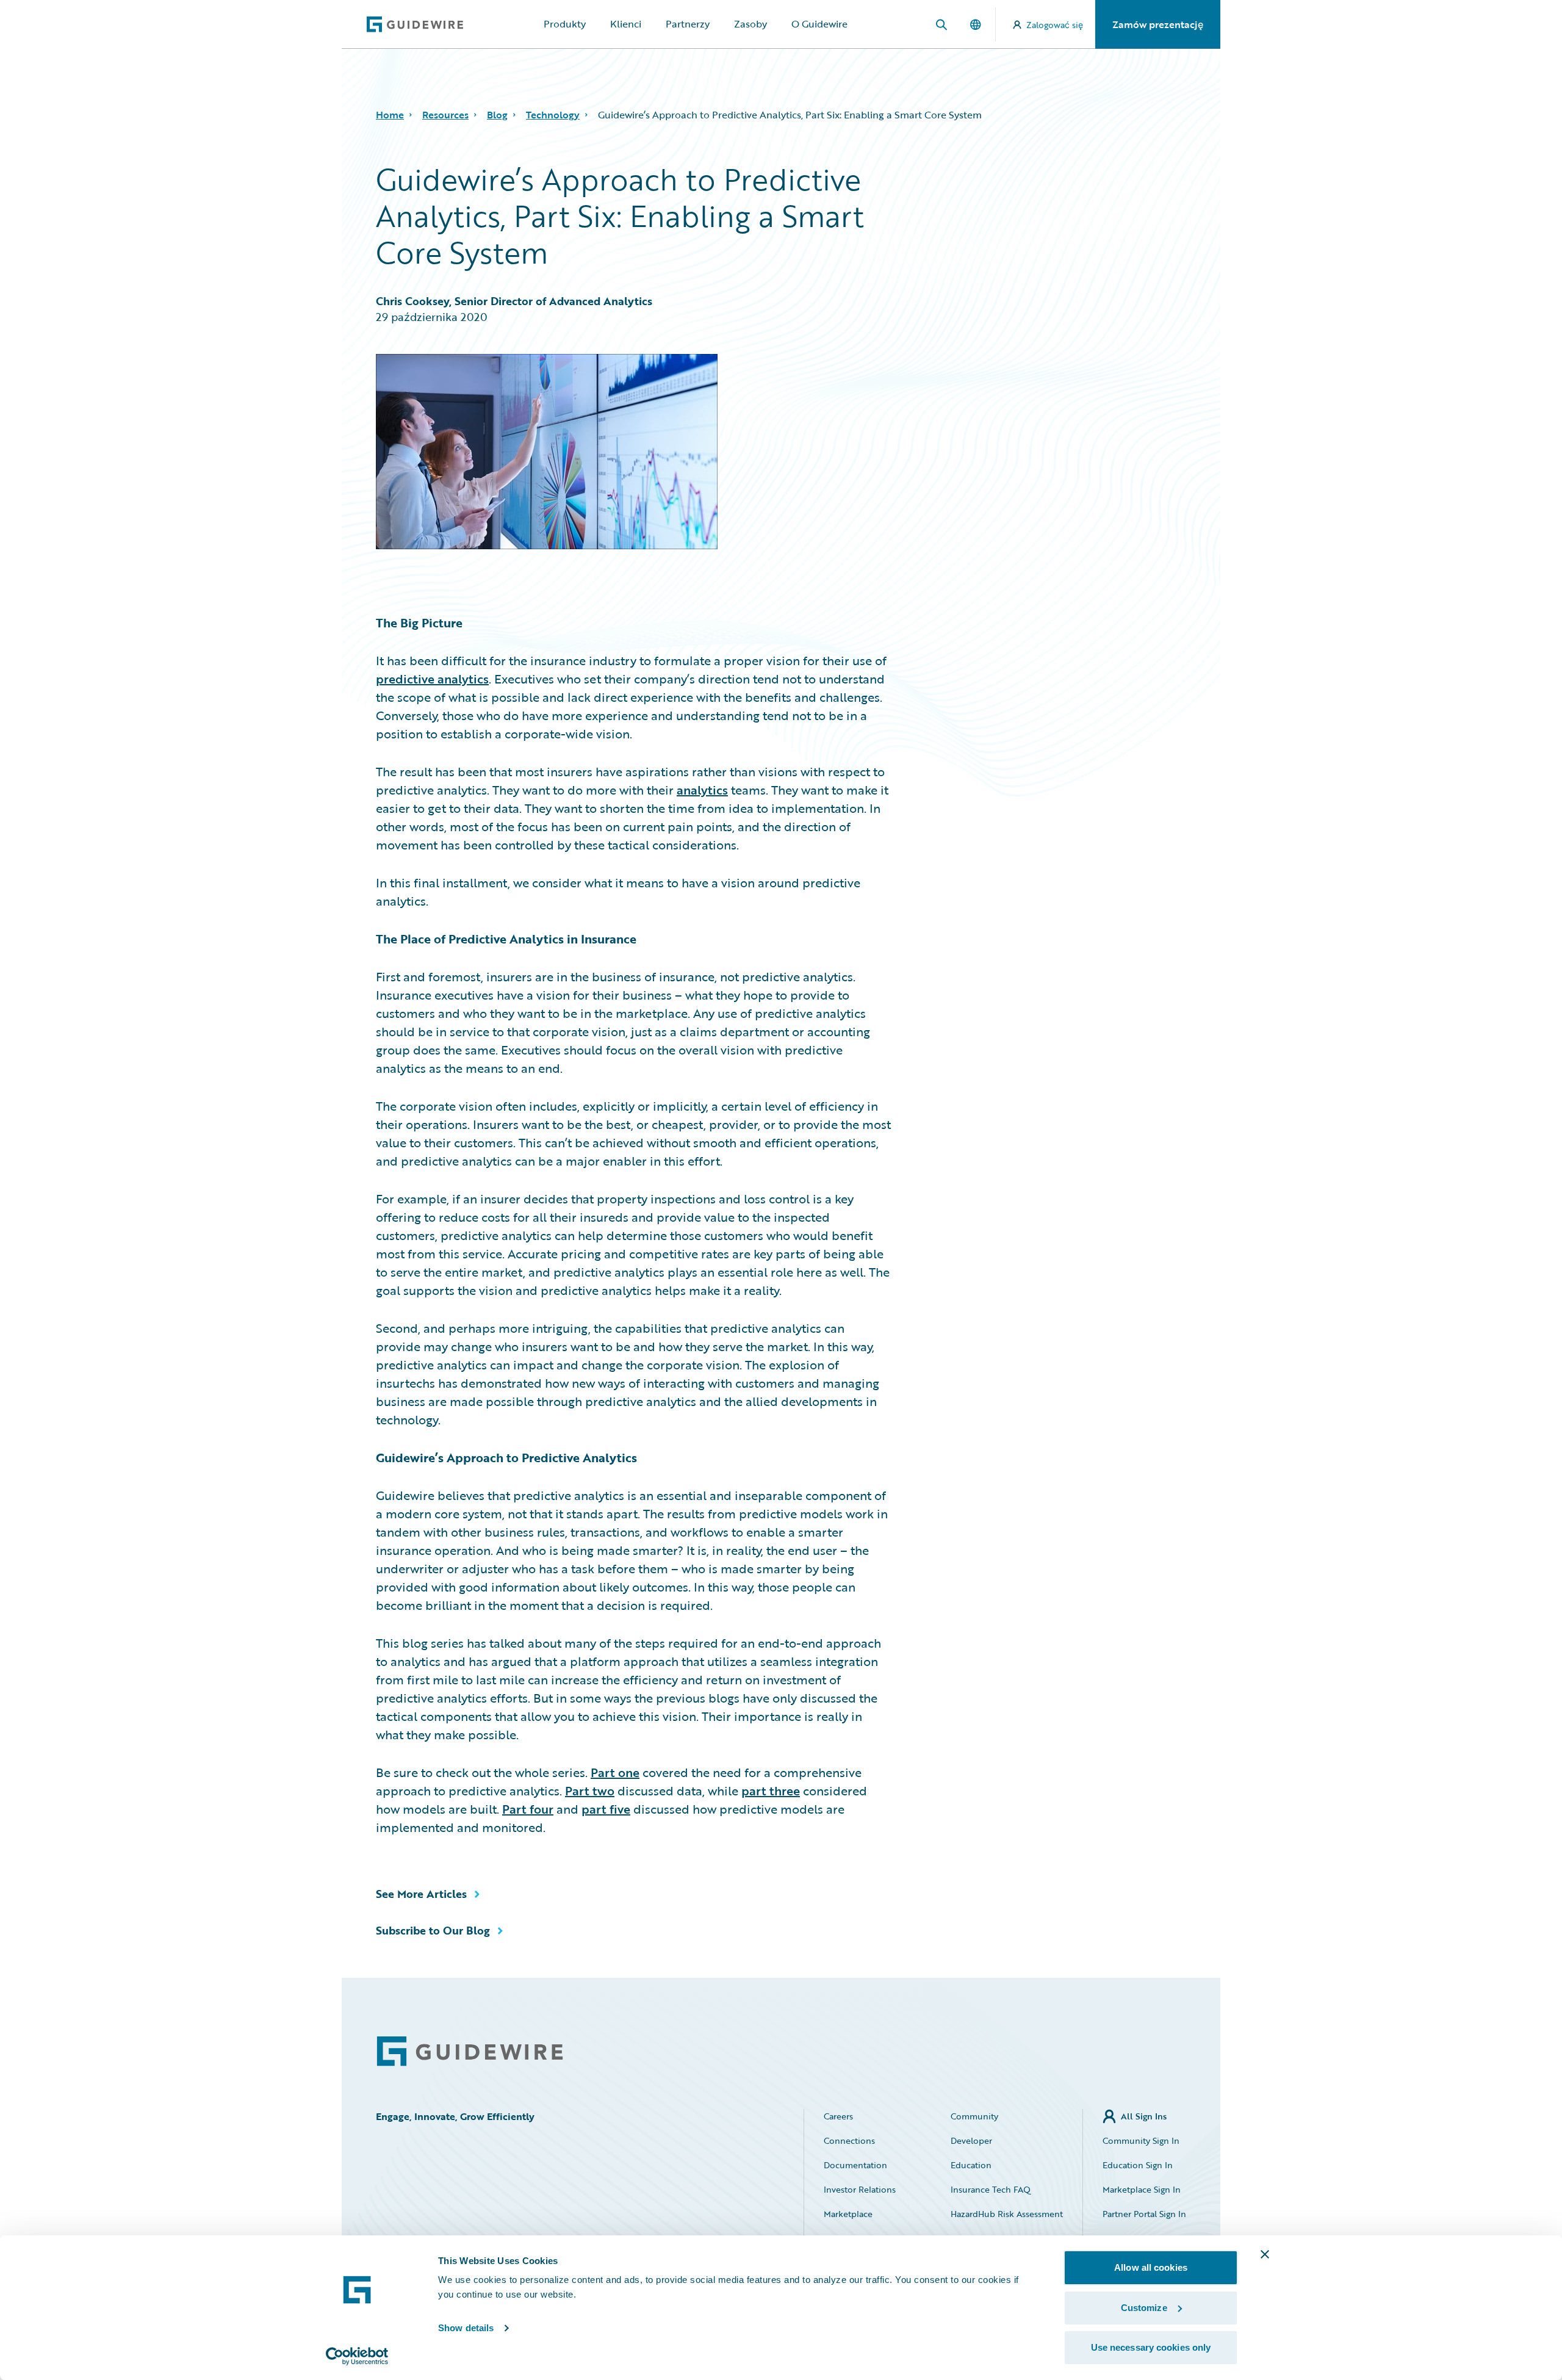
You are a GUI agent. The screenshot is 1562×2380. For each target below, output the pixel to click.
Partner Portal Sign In (1144, 2214)
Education (971, 2165)
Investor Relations (860, 2189)
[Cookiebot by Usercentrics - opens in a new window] (357, 2356)
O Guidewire (819, 24)
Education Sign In (1138, 2165)
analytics (702, 790)
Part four (528, 1809)
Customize (1144, 2308)
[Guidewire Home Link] (470, 2051)
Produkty (565, 24)
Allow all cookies (1151, 2267)
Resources (445, 115)
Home (390, 115)
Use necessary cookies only (1151, 2347)
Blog (497, 115)
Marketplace (848, 2214)
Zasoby (750, 24)
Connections (849, 2140)
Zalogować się (1055, 25)
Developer (971, 2140)
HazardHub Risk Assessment (1007, 2214)
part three (771, 1790)
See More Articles (421, 1894)
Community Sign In (1141, 2140)
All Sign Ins (1144, 2116)
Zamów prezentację (1158, 24)
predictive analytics (432, 679)
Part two (590, 1790)
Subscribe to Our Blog (433, 1930)
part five (606, 1809)
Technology (553, 115)
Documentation (855, 2165)
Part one (615, 1772)
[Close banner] (1265, 2254)
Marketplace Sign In (1142, 2189)
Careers (838, 2116)
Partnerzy (688, 24)
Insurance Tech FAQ (991, 2189)
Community (974, 2116)
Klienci (626, 24)
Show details (466, 2328)
